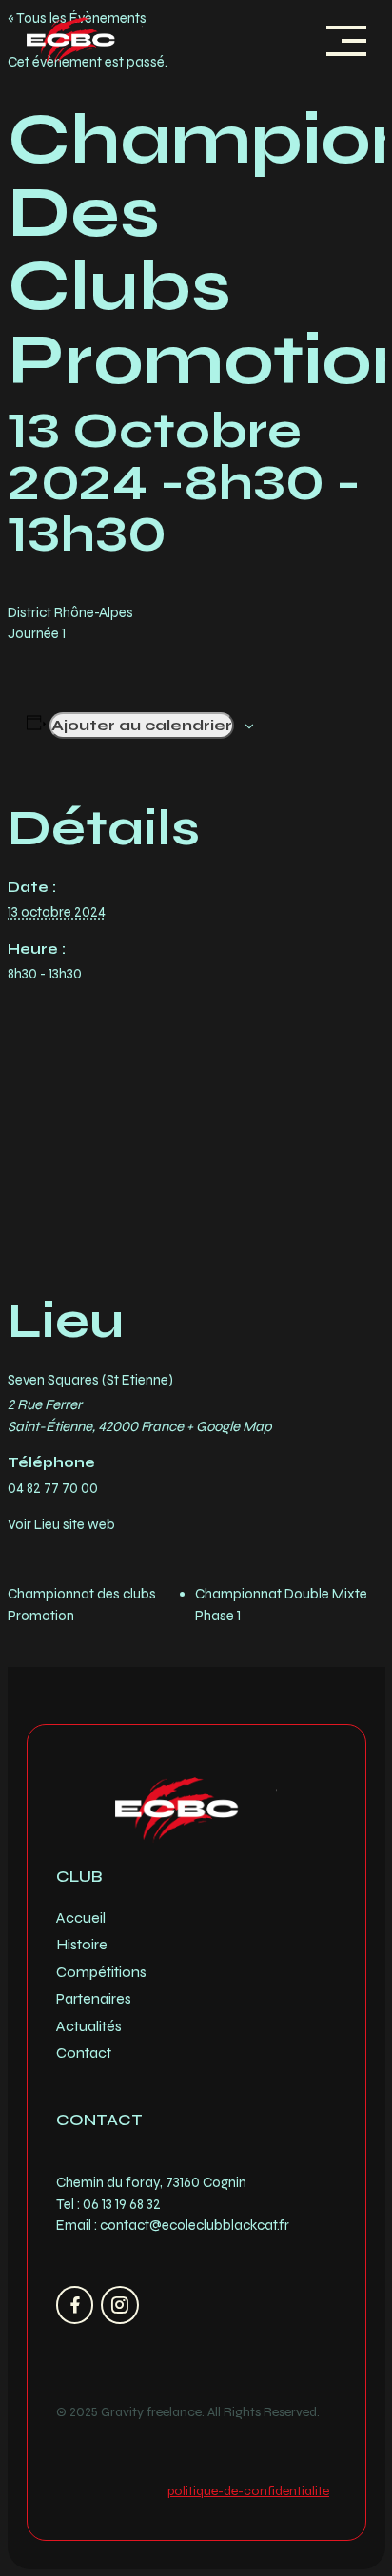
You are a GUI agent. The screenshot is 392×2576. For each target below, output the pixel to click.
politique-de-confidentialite (248, 2491)
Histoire (82, 1944)
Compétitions (101, 1972)
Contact (84, 2053)
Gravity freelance (151, 2412)
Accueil (81, 1917)
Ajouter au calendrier (142, 725)
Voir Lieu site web (61, 1524)
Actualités (89, 2026)
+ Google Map (229, 1426)
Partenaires (94, 1998)
